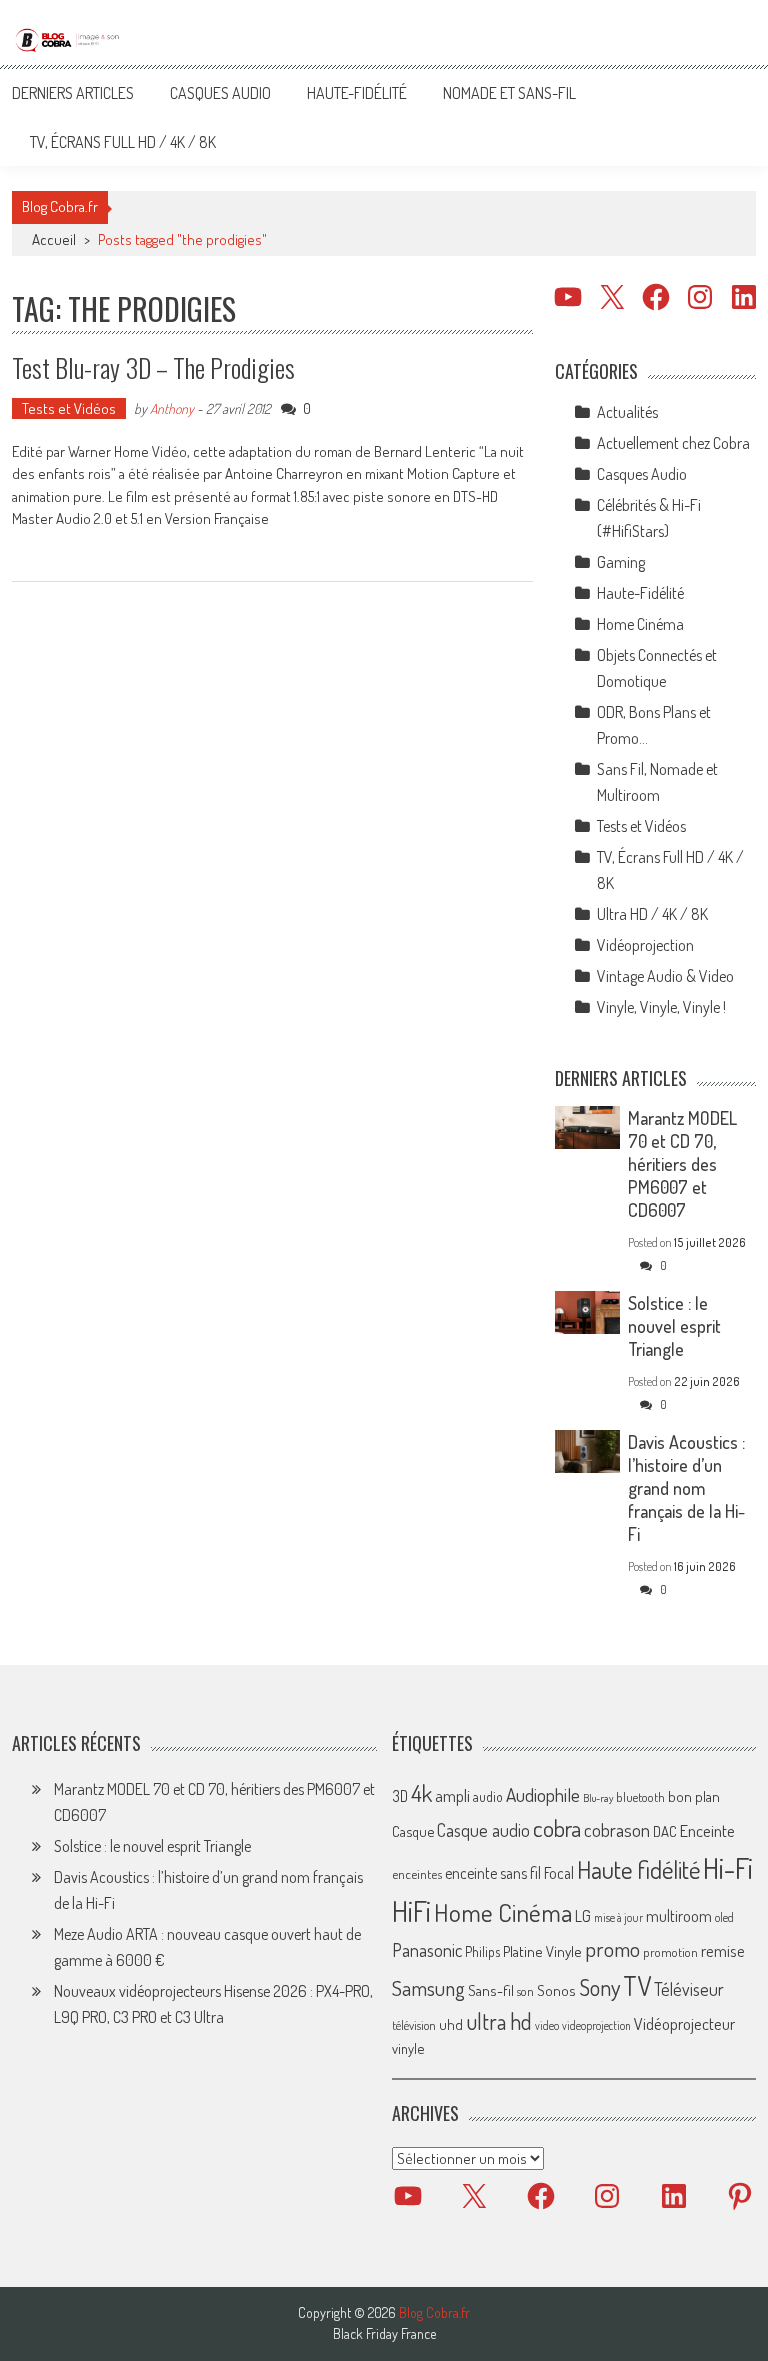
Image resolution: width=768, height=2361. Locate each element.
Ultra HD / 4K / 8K (652, 914)
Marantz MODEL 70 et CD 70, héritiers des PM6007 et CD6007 (682, 1164)
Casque (413, 1831)
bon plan (694, 1796)
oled (724, 1917)
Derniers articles (73, 93)
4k (421, 1793)
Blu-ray (598, 1798)
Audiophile (543, 1794)
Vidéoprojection (645, 945)
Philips (482, 1951)
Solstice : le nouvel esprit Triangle (674, 1326)
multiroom (679, 1916)
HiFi (411, 1911)
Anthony (172, 408)
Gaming (621, 562)
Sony (599, 1987)
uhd (451, 2024)
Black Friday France (384, 2334)
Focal (559, 1873)
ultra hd (499, 2021)
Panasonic (427, 1949)
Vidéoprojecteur (684, 2023)
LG (583, 1916)
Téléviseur (689, 1989)
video (547, 2025)
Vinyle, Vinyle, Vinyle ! (661, 1007)
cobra (557, 1828)
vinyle (408, 2048)
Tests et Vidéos (69, 408)
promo (612, 1948)
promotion (670, 1952)
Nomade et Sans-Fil (509, 93)
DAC (665, 1831)
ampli (452, 1795)
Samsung (428, 1988)
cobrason (617, 1829)
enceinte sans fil (493, 1873)
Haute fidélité (638, 1869)
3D (400, 1796)
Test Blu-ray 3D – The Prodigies (153, 367)
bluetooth (640, 1797)
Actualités (627, 412)
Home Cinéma (640, 624)
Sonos (556, 1990)
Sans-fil (491, 1990)
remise (723, 1950)
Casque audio (483, 1830)
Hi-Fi (728, 1867)
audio (488, 1796)
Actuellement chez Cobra (673, 443)
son (525, 1991)
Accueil (54, 239)
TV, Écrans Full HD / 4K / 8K (123, 142)
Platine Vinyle (542, 1951)
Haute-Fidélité (357, 93)
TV (637, 1985)
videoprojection (596, 2025)
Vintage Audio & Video (665, 976)
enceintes (417, 1873)
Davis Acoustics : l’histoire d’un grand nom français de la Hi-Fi (686, 1488)
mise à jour (618, 1917)
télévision (414, 2025)
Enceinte (707, 1830)
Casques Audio (220, 93)
